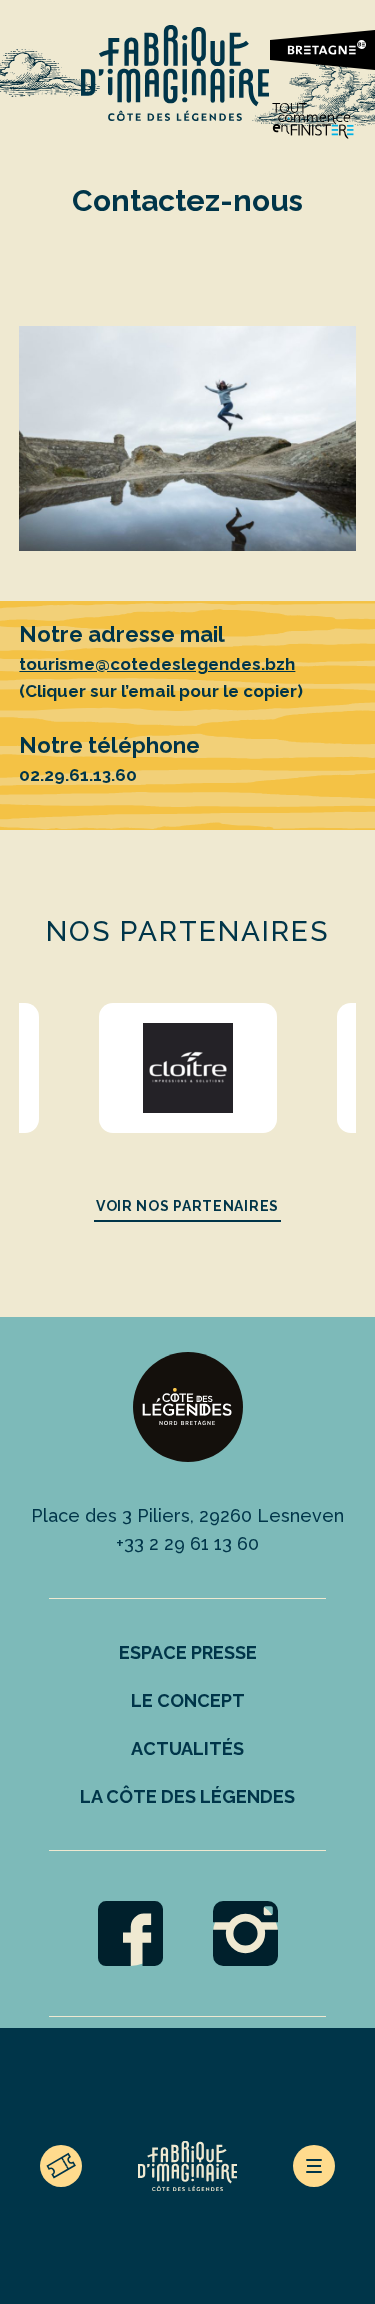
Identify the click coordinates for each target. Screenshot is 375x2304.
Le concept (188, 1700)
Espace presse (188, 1652)
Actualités (187, 1748)
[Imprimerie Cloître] (188, 1068)
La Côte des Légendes (187, 1796)
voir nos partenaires (187, 1206)
